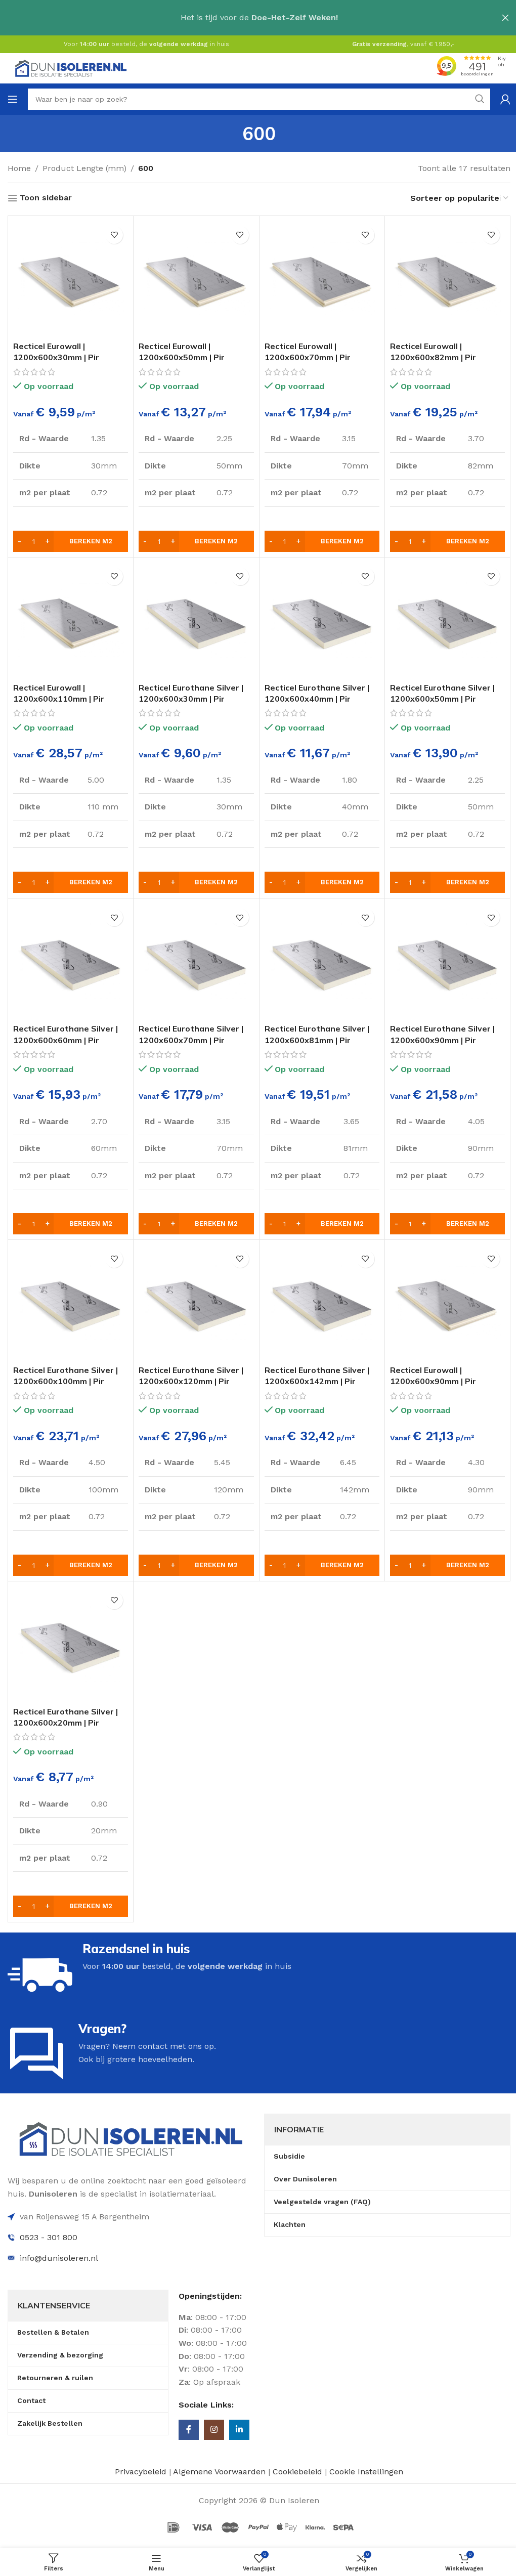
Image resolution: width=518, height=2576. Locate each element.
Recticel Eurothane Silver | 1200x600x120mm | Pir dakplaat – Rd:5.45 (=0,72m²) (196, 1381)
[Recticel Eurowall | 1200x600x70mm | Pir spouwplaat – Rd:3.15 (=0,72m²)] (322, 278)
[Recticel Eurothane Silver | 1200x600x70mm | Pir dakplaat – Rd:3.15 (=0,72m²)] (196, 961)
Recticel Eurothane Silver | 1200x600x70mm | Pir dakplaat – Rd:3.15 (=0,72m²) (196, 1040)
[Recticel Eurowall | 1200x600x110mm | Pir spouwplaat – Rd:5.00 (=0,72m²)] (71, 620)
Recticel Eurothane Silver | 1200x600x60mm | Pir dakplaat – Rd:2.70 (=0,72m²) (70, 1040)
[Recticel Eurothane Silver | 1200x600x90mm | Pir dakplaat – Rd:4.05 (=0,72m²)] (447, 961)
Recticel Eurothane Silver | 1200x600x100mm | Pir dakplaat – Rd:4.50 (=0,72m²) (70, 1381)
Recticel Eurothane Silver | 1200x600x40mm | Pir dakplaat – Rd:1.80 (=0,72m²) (322, 699)
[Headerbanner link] (259, 18)
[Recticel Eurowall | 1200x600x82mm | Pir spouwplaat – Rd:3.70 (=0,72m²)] (447, 278)
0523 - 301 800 (49, 2237)
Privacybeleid (141, 2472)
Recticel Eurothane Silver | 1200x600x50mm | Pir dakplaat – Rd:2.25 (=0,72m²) (447, 699)
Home (19, 168)
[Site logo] (71, 68)
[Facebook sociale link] (189, 2430)
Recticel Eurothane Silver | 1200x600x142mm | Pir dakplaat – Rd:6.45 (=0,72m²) (322, 1381)
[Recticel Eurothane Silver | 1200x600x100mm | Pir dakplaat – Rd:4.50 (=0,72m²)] (71, 1302)
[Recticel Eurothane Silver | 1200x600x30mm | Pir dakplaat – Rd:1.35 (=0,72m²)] (196, 620)
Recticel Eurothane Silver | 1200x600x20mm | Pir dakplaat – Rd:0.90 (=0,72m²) (70, 1723)
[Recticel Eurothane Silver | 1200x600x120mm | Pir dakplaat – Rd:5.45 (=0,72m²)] (196, 1302)
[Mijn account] (505, 99)
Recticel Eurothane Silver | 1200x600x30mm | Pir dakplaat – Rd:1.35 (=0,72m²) (196, 699)
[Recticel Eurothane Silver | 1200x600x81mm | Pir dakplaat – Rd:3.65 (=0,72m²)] (322, 961)
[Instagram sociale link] (214, 2430)
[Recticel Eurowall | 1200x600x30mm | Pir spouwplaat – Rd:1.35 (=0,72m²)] (71, 278)
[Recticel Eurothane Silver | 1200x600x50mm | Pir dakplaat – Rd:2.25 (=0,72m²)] (447, 620)
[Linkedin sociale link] (239, 2430)
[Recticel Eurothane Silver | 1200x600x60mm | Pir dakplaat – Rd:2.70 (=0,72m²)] (71, 961)
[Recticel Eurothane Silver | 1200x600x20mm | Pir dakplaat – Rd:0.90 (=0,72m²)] (71, 1644)
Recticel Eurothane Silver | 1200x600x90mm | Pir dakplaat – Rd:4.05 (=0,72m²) (447, 1040)
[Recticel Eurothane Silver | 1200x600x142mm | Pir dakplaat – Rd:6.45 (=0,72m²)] (322, 1302)
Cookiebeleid (299, 2472)
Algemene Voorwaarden (219, 2472)
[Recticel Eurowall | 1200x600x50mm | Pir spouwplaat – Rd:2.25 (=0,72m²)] (196, 278)
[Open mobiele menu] (13, 99)
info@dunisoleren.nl (59, 2258)
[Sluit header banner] (505, 18)
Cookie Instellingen (366, 2472)
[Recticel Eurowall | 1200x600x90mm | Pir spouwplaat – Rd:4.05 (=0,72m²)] (447, 1302)
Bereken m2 (91, 541)
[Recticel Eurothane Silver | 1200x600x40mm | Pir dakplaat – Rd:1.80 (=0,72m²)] (322, 620)
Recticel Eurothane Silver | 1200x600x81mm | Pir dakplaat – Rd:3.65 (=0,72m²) (322, 1040)
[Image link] (131, 2138)
